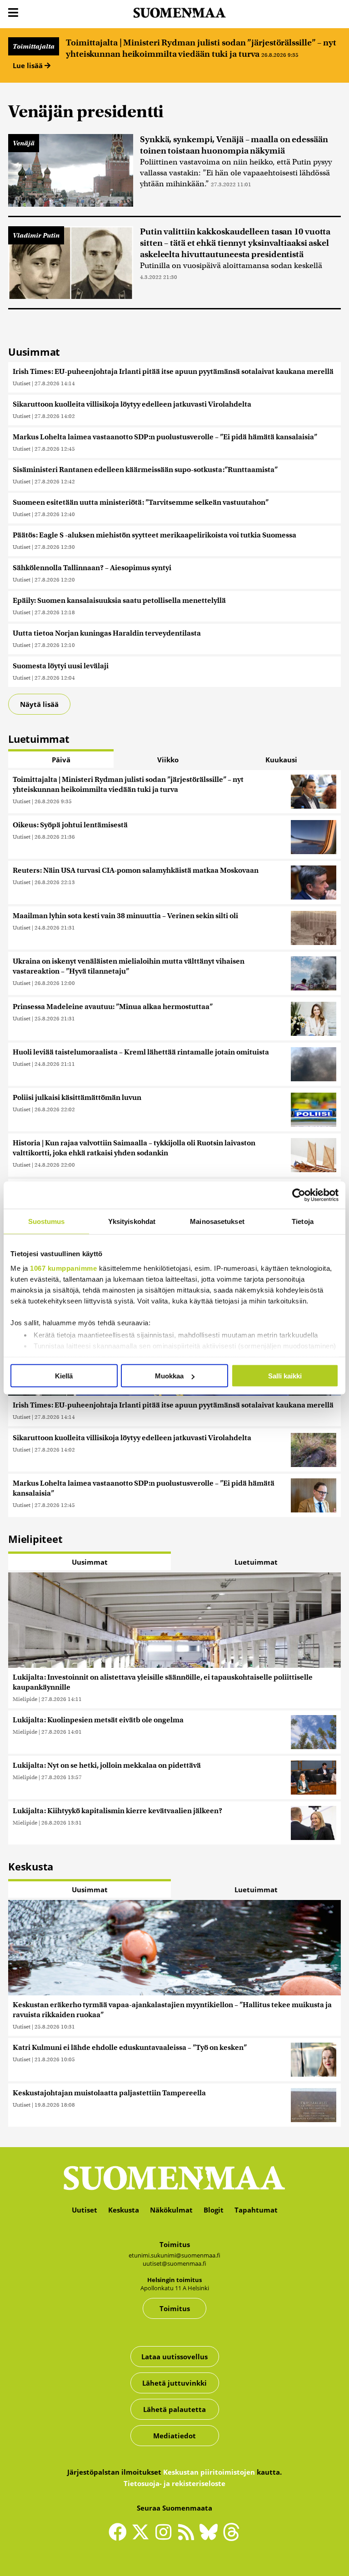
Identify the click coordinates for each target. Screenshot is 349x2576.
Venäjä (24, 143)
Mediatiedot (174, 2436)
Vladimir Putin (36, 235)
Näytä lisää (39, 704)
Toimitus (175, 2308)
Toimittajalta (34, 46)
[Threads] (231, 2538)
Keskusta (124, 2210)
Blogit (214, 2210)
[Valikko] (13, 13)
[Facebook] (120, 2536)
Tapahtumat (256, 2210)
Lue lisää (29, 65)
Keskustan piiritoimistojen (209, 2472)
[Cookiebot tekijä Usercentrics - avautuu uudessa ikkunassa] (299, 1195)
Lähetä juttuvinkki (174, 2383)
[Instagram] (165, 2536)
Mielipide (25, 1699)
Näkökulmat (171, 2210)
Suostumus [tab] (47, 1221)
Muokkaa (169, 1376)
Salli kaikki (285, 1376)
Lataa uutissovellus (174, 2357)
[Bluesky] (211, 2538)
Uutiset (22, 383)
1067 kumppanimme (63, 1268)
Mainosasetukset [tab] (217, 1221)
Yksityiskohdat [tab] (132, 1221)
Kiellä (64, 1376)
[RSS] (188, 2536)
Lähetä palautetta (174, 2409)
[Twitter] (143, 2538)
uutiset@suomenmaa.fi (174, 2263)
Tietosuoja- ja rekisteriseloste (174, 2483)
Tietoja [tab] (303, 1221)
